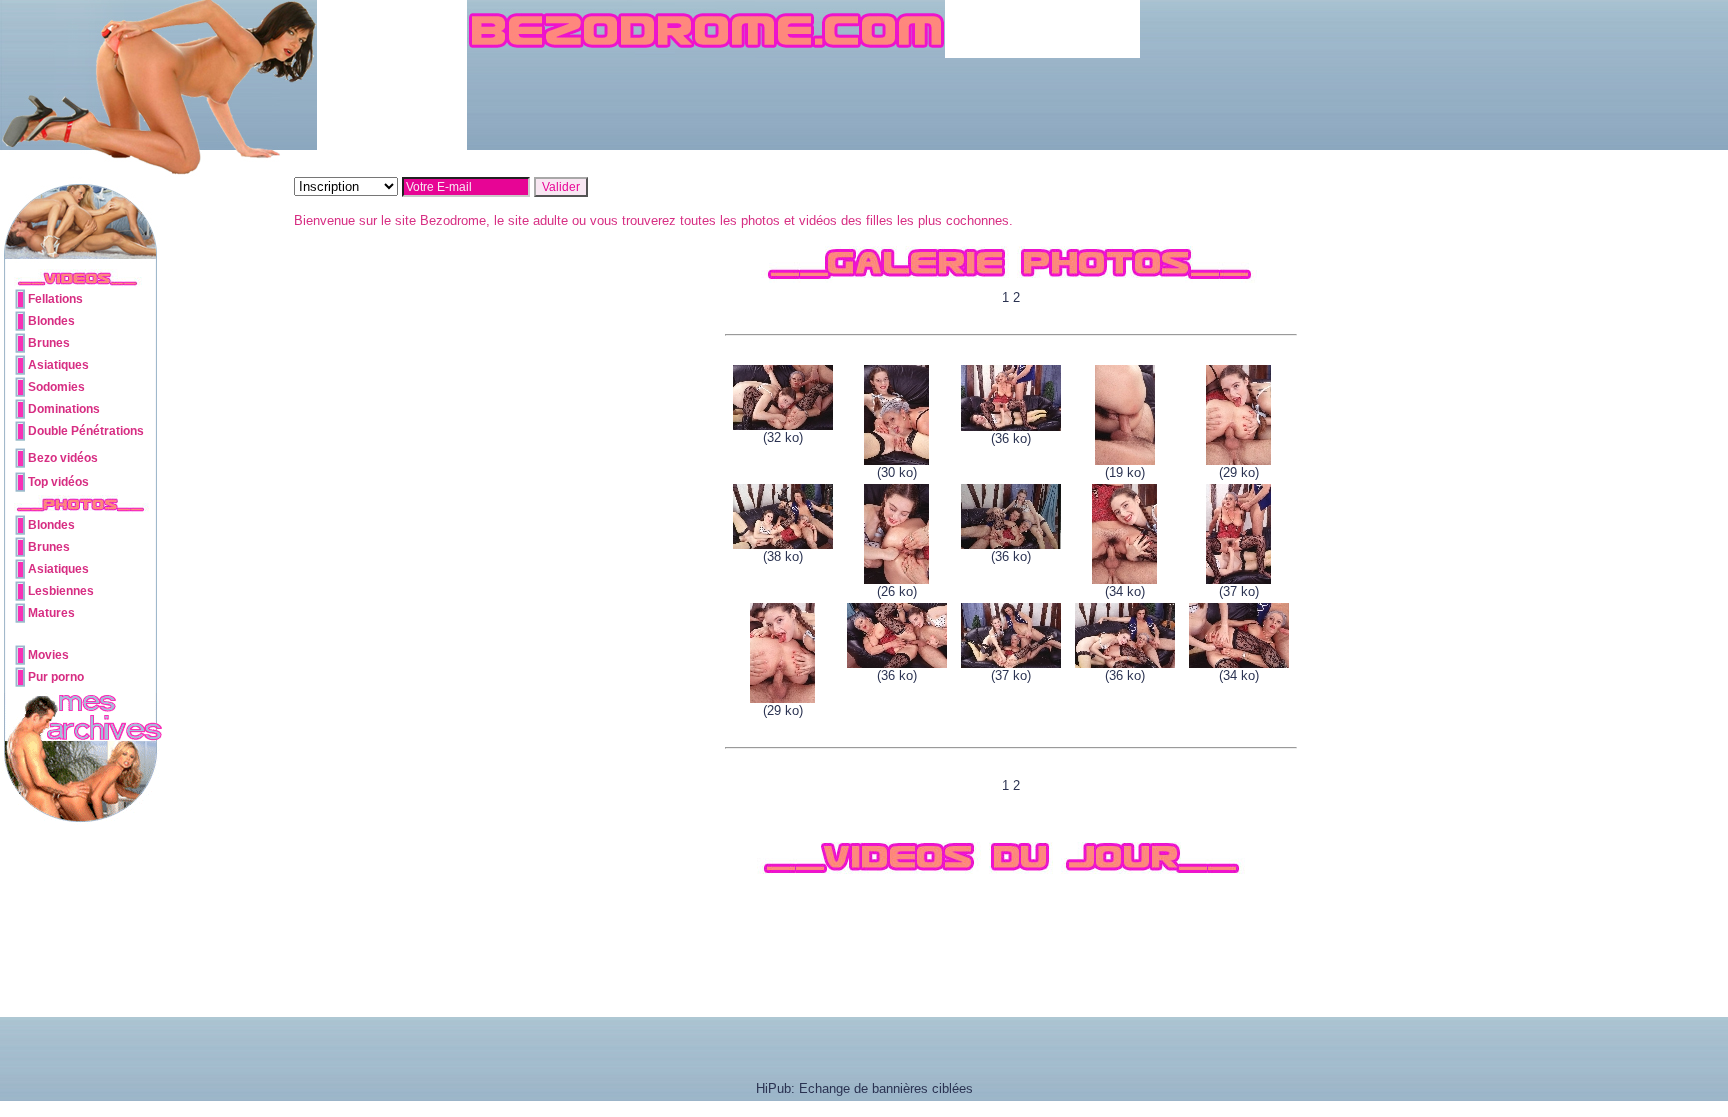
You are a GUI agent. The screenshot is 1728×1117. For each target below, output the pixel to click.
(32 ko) (783, 437)
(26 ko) (897, 591)
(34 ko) (1125, 591)
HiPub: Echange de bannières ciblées (864, 1088)
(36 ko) (1011, 438)
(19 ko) (1125, 472)
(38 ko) (783, 556)
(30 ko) (897, 472)
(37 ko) (1239, 591)
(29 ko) (1239, 472)
